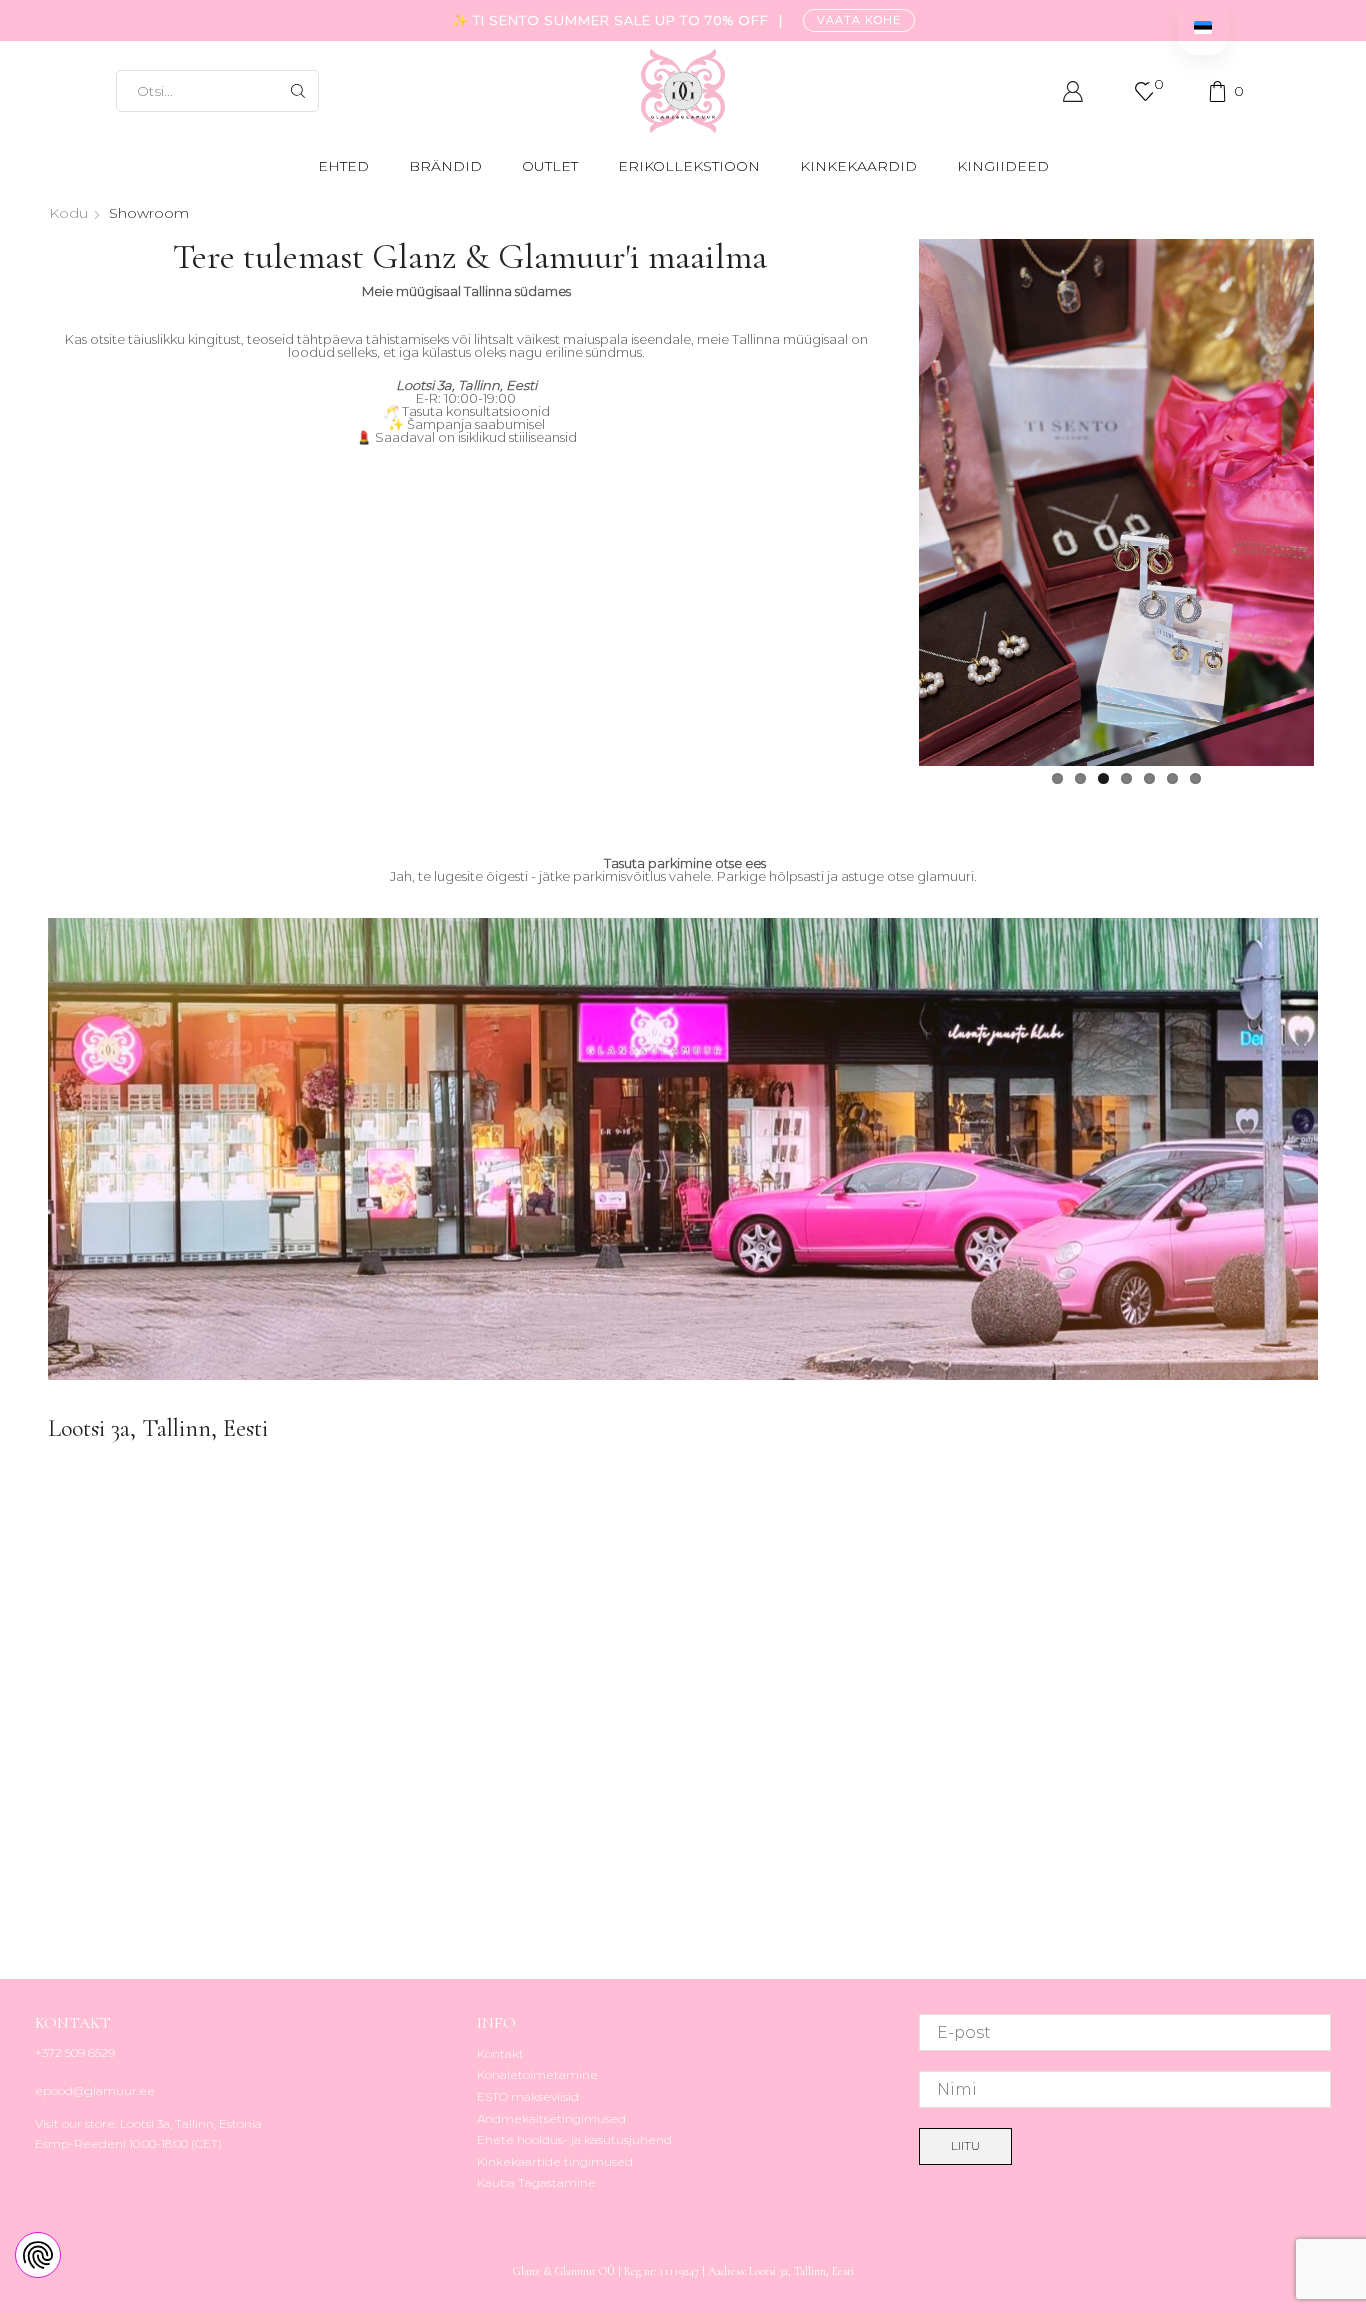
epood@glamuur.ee (95, 2090)
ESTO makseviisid (528, 2096)
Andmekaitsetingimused (551, 2118)
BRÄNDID (445, 166)
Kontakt (500, 2053)
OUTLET (550, 166)
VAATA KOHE (859, 20)
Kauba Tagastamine (536, 2182)
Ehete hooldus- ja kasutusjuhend (574, 2139)
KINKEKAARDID (858, 166)
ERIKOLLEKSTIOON (689, 166)
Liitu (965, 2145)
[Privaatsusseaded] (38, 2255)
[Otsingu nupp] (298, 91)
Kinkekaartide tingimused (555, 2161)
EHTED (343, 166)
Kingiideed (1003, 166)
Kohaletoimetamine (537, 2074)
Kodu (68, 213)
